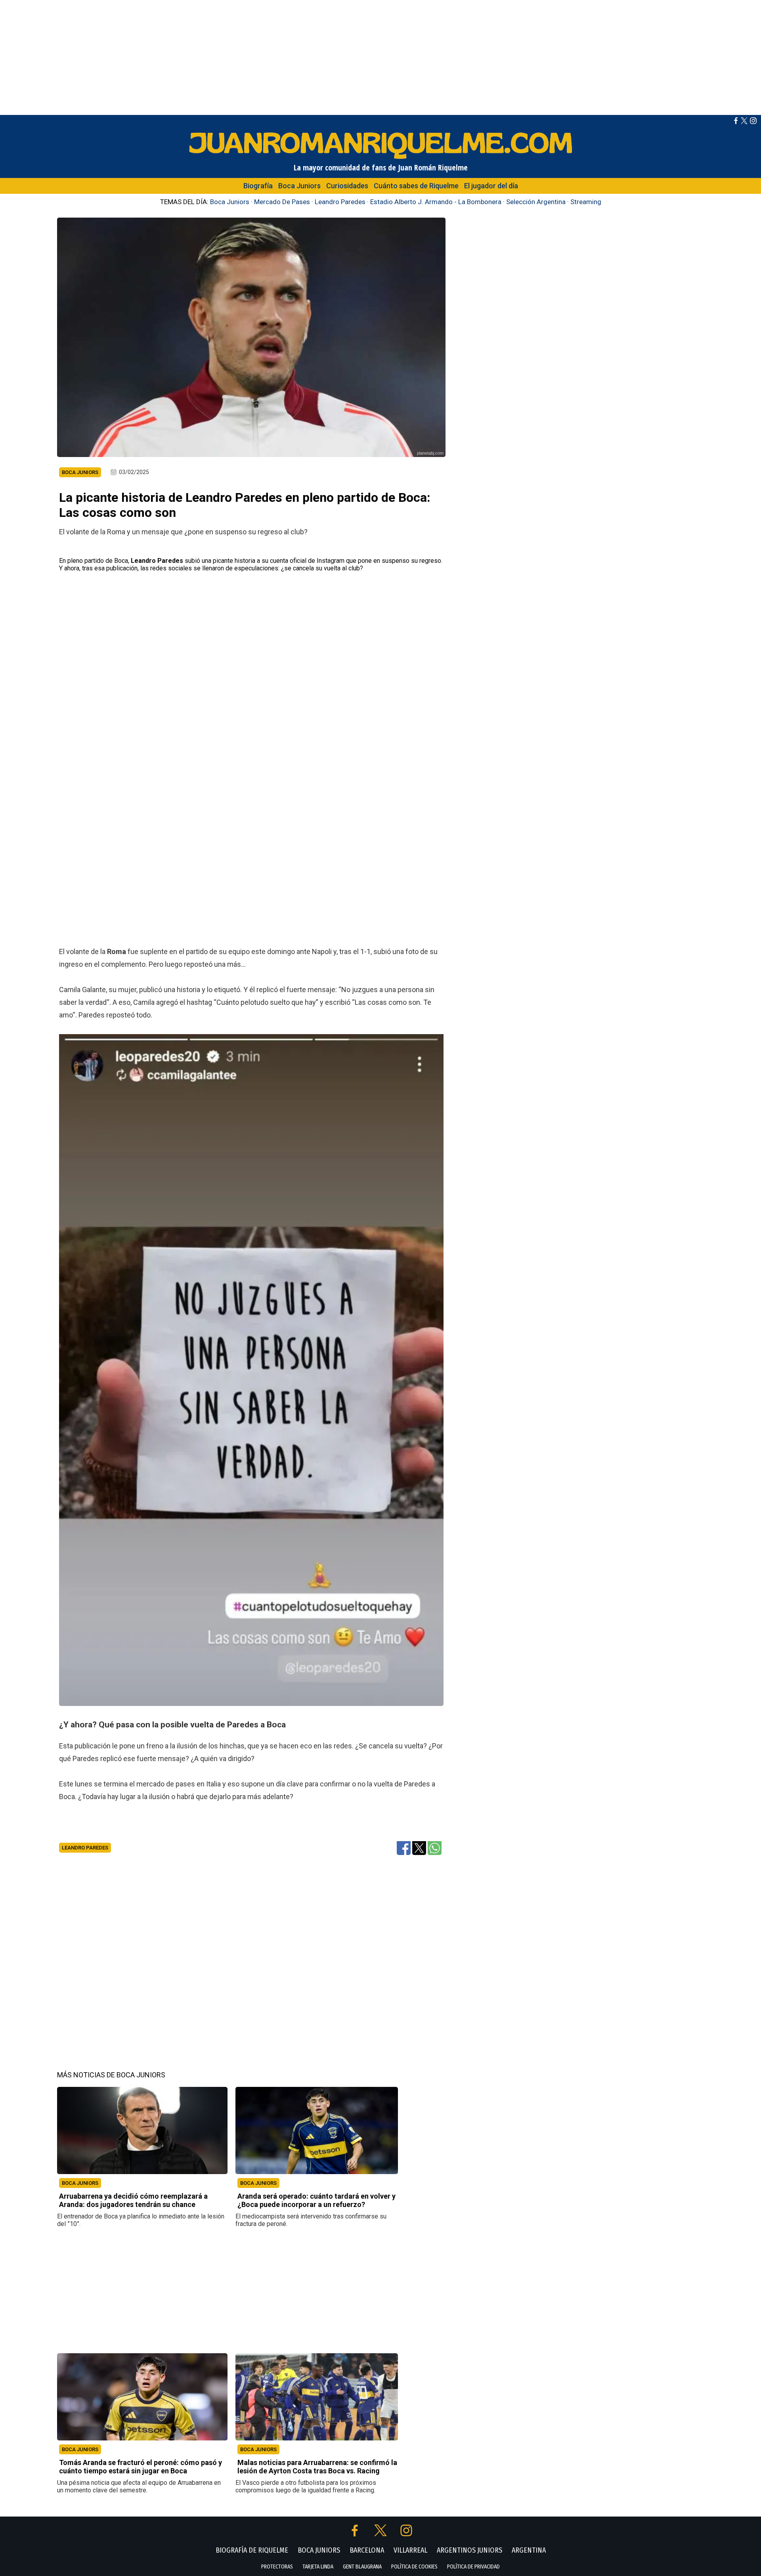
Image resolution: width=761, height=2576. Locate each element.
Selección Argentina (536, 202)
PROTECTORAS (277, 2567)
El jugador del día (491, 186)
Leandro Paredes (340, 202)
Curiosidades (347, 186)
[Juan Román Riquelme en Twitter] (744, 122)
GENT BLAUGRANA (362, 2567)
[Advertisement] (380, 55)
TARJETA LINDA (318, 2567)
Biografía (258, 186)
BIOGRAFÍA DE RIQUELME (252, 2550)
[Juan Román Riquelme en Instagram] (753, 122)
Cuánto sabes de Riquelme (416, 186)
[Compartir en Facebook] (404, 1847)
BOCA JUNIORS (80, 2183)
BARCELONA (367, 2550)
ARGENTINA (529, 2550)
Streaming (586, 202)
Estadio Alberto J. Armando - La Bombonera (436, 202)
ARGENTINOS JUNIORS (469, 2550)
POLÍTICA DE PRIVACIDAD (473, 2567)
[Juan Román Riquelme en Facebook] (736, 122)
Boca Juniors (299, 186)
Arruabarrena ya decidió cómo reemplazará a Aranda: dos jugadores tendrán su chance (133, 2200)
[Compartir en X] (419, 1847)
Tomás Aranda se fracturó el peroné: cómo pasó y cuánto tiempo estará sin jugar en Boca (141, 2467)
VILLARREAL (410, 2550)
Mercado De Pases (282, 202)
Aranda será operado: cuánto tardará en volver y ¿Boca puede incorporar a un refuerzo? (316, 2200)
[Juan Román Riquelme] (380, 158)
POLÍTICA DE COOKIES (414, 2567)
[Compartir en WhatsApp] (435, 1847)
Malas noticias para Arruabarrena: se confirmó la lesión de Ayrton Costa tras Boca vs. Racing (317, 2467)
